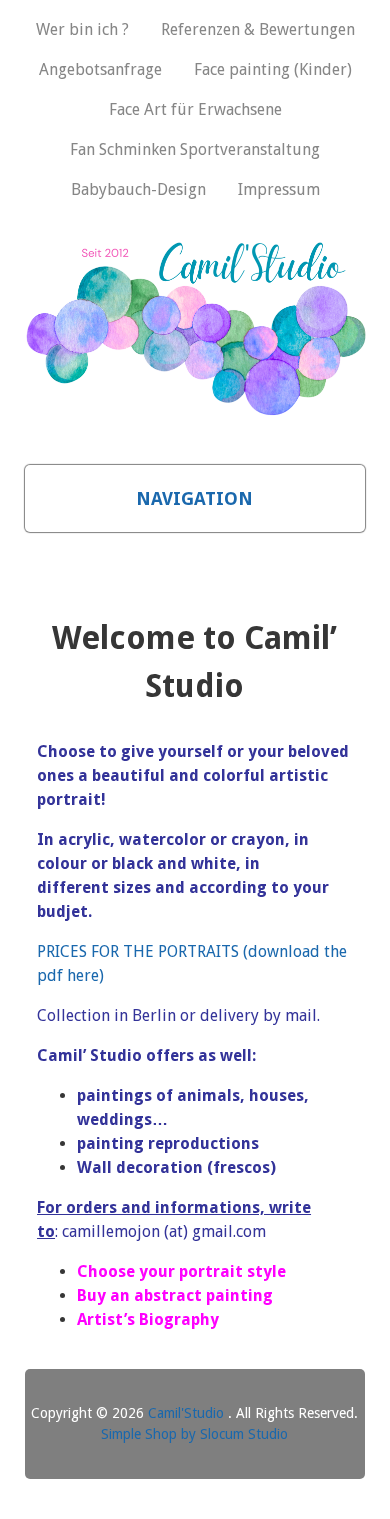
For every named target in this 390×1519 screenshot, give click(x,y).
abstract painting (203, 1295)
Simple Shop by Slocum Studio (194, 1434)
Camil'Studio (188, 1413)
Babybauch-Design (138, 189)
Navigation (194, 498)
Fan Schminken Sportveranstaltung (195, 149)
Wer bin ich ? (82, 29)
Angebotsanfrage (100, 69)
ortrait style (237, 1271)
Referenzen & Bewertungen (258, 29)
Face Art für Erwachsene (195, 109)
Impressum (279, 189)
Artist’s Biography (148, 1319)
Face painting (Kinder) (273, 69)
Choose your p (132, 1271)
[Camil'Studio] (195, 406)
